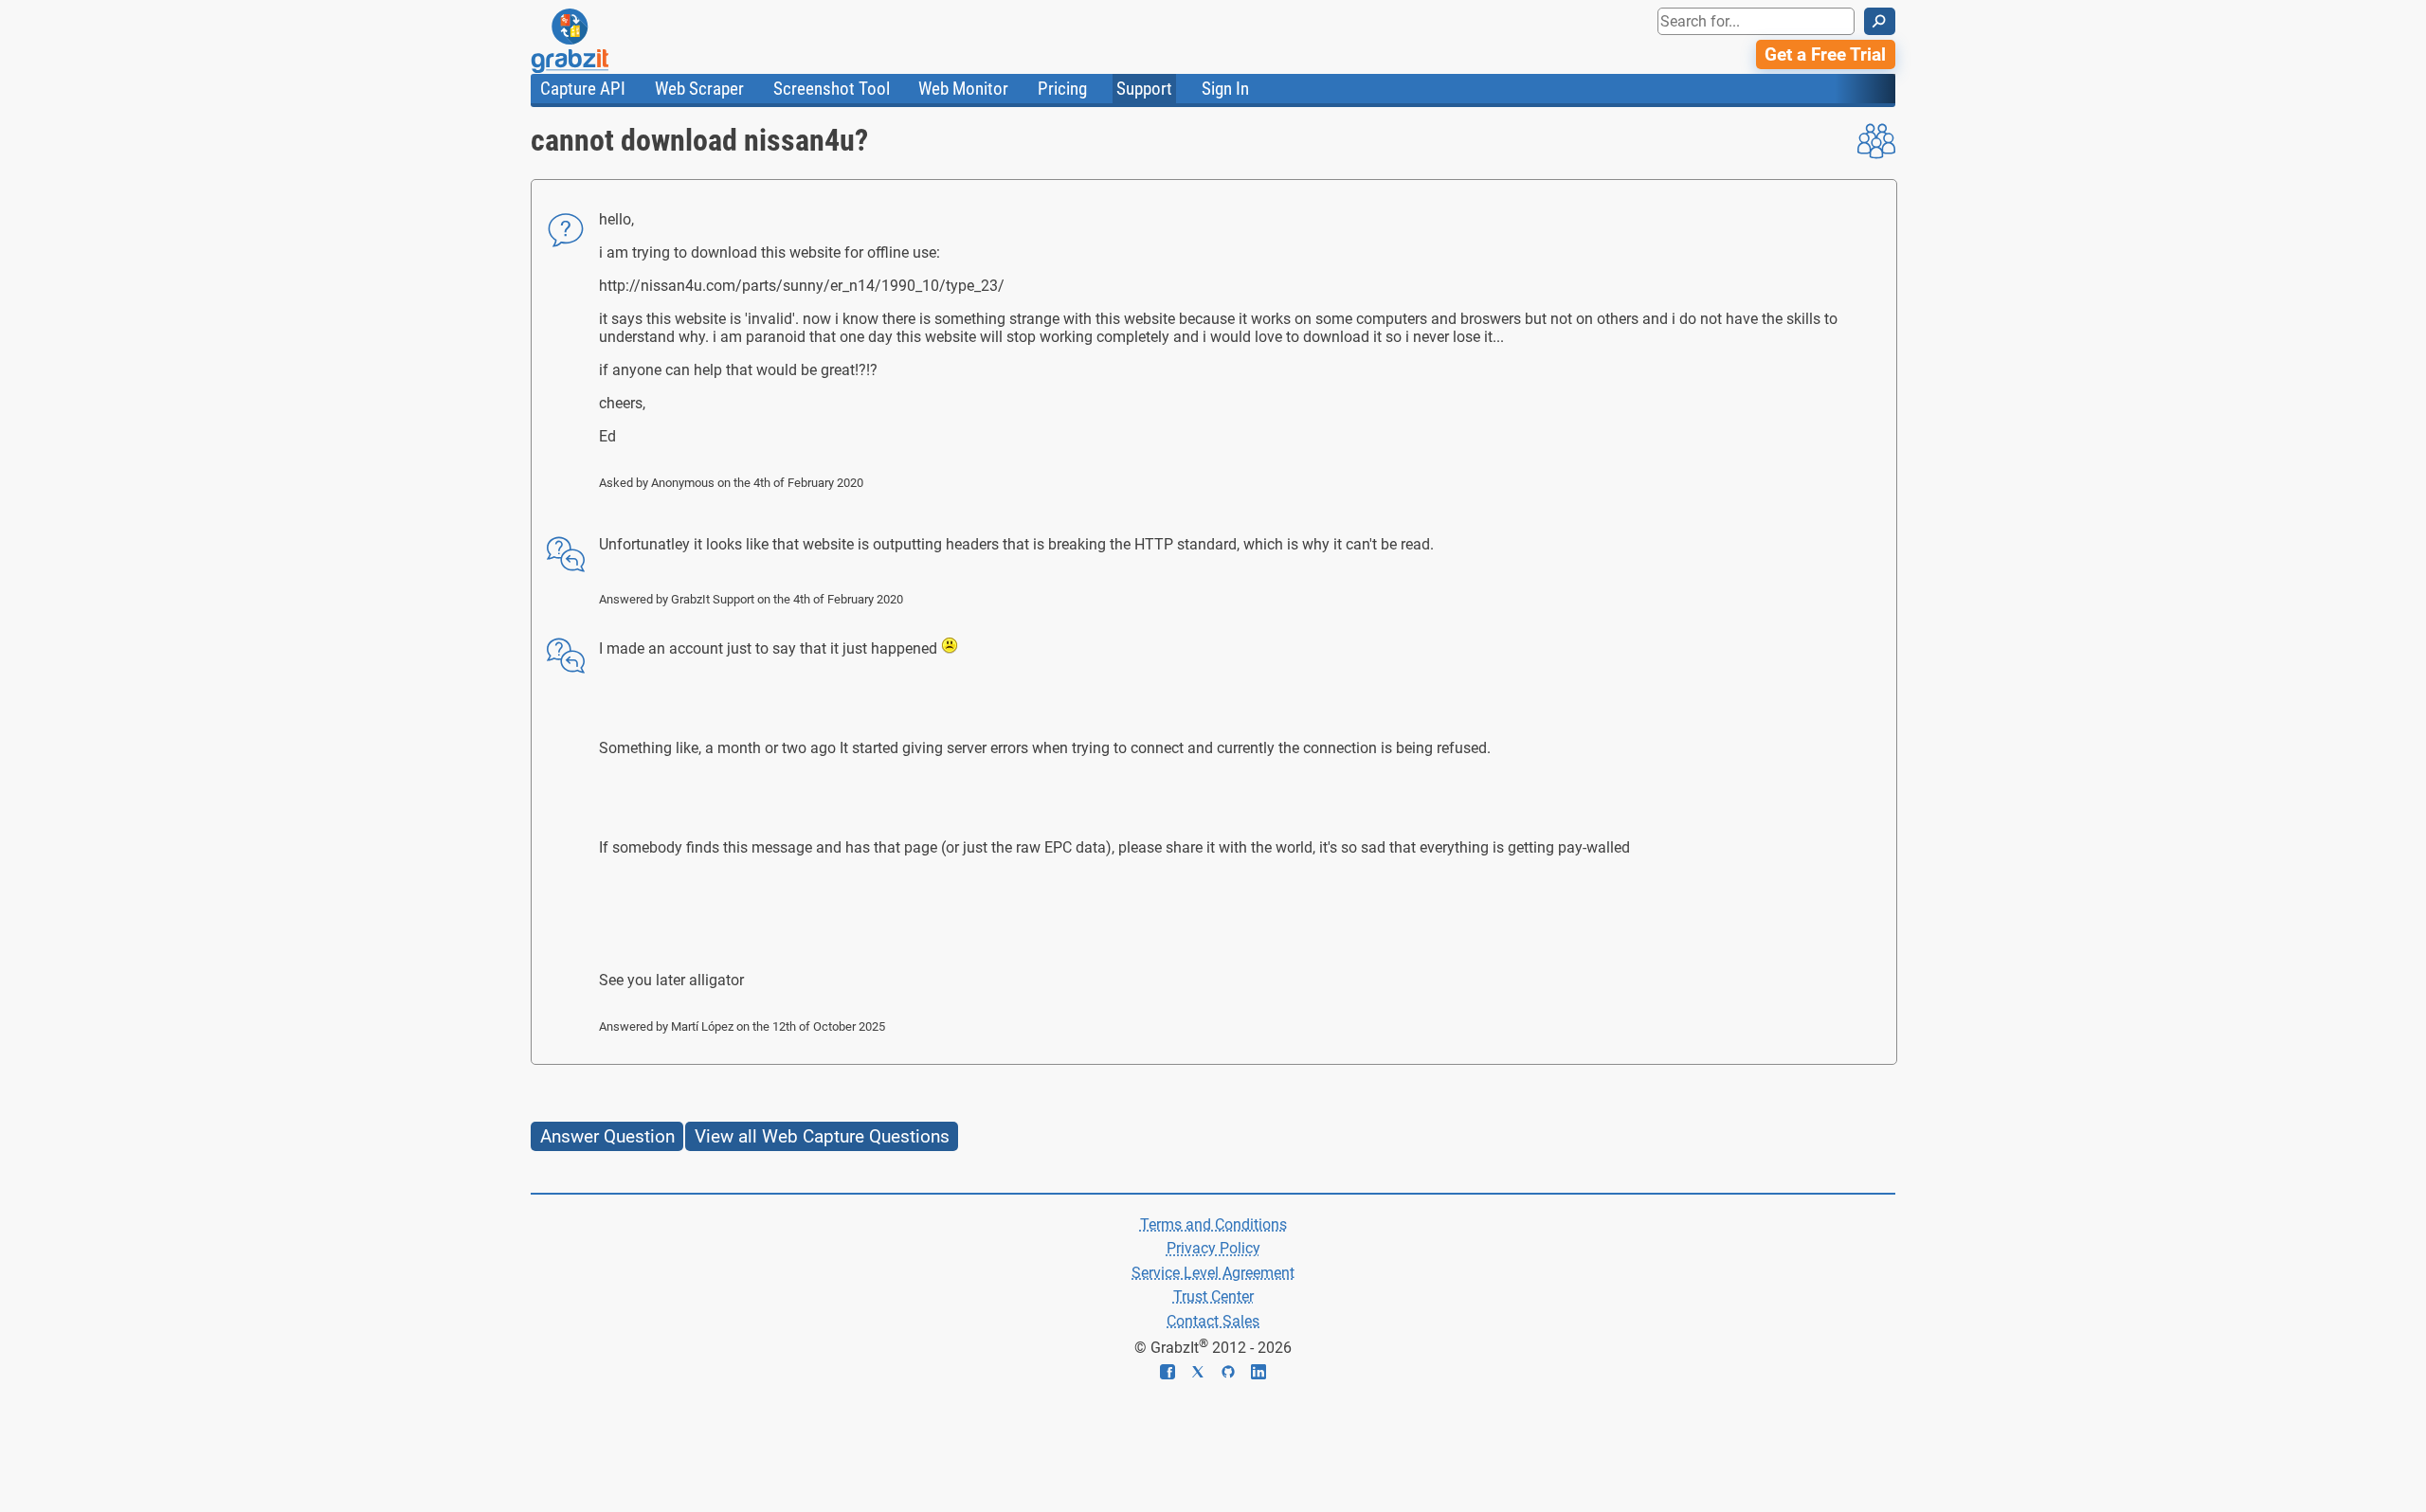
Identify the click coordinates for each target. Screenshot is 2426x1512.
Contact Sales (1213, 1321)
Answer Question (607, 1136)
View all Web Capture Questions (822, 1136)
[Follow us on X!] (1205, 1374)
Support (1144, 89)
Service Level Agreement (1213, 1273)
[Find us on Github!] (1236, 1374)
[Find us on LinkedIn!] (1258, 1374)
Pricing (1062, 89)
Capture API (583, 89)
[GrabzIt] (612, 41)
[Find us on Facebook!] (1175, 1374)
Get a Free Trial (1825, 54)
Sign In (1225, 89)
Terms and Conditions (1213, 1224)
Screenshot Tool (832, 89)
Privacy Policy (1213, 1248)
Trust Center (1213, 1296)
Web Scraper (699, 89)
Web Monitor (963, 89)
